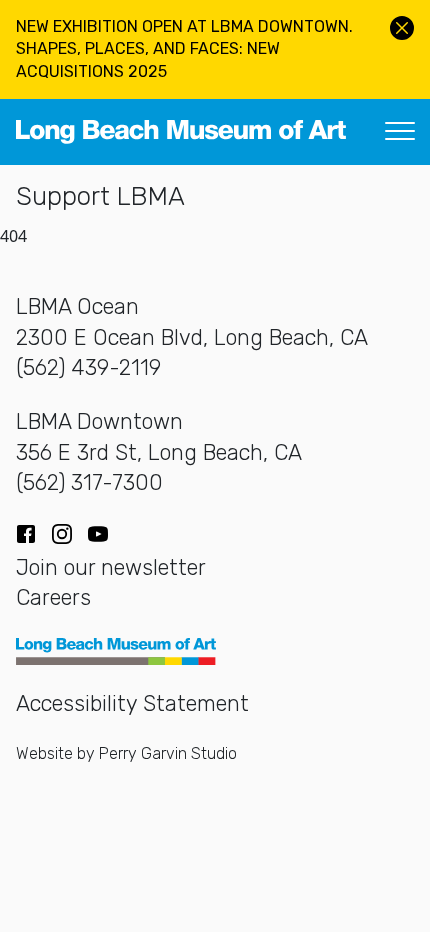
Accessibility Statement (132, 703)
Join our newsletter (111, 567)
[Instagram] (62, 534)
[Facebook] (26, 534)
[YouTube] (98, 534)
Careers (53, 597)
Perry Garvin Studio (168, 753)
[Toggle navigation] (400, 132)
